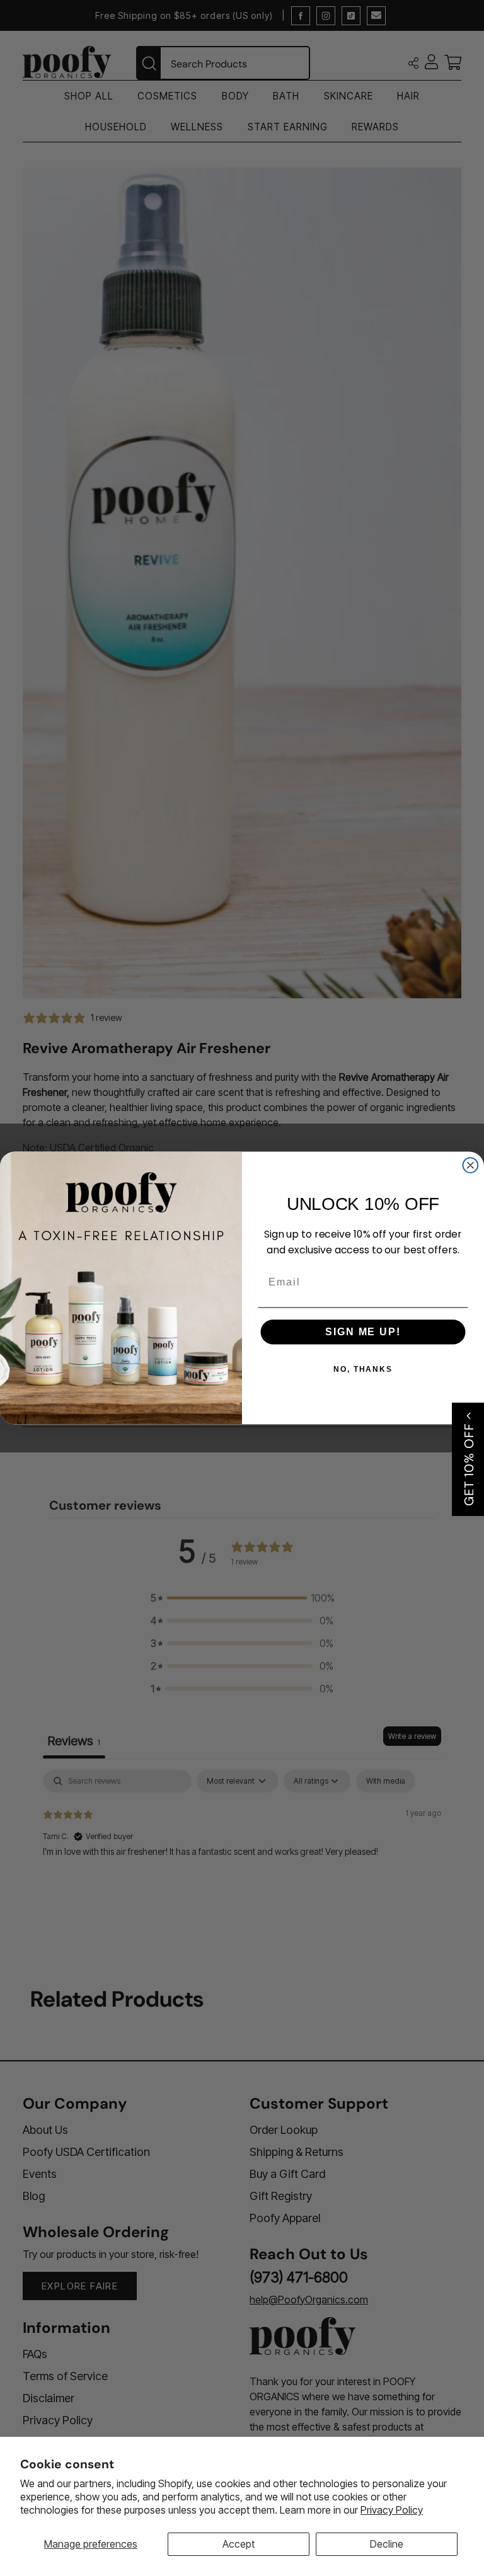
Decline (387, 2544)
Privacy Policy (392, 2510)
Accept (239, 2544)
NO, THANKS (363, 1369)
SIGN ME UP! (363, 1332)
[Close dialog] (471, 1165)
